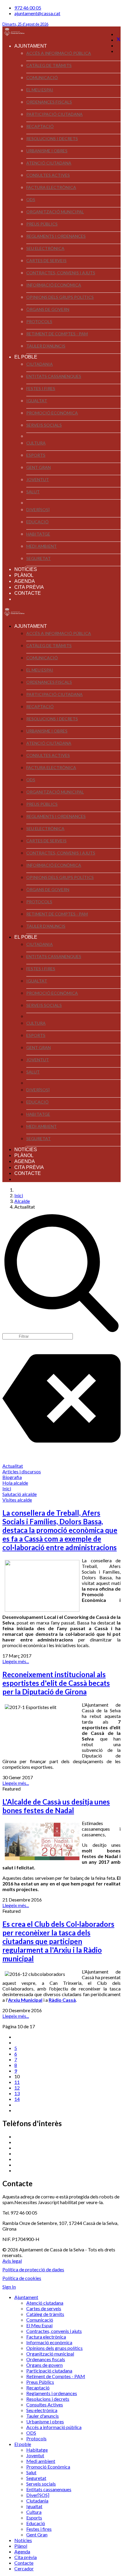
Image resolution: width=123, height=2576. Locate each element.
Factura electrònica (51, 187)
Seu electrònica (45, 248)
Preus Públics (42, 224)
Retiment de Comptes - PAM (57, 334)
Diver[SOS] (38, 510)
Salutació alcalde (20, 1494)
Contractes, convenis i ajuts (61, 273)
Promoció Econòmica (52, 413)
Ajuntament (31, 46)
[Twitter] (119, 40)
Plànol (24, 575)
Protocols (39, 321)
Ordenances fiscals (49, 102)
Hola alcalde (15, 1483)
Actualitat (13, 1466)
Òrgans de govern (48, 309)
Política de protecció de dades (33, 2269)
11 (17, 2082)
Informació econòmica (54, 285)
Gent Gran (39, 467)
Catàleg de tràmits (49, 65)
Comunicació (42, 78)
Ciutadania (40, 364)
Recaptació (40, 126)
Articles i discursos (22, 1471)
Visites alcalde (17, 1500)
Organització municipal (55, 212)
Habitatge (38, 534)
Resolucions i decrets (52, 138)
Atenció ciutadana (49, 163)
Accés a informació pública (59, 53)
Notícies (26, 569)
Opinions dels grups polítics (60, 297)
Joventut (38, 479)
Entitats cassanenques (54, 376)
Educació (37, 522)
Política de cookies (22, 2278)
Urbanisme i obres (47, 151)
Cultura (36, 443)
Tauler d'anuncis (46, 346)
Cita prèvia (29, 587)
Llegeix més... (16, 1661)
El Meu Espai (40, 90)
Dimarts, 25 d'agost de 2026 (25, 24)
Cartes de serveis (46, 260)
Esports (36, 455)
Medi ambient (41, 546)
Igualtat (37, 401)
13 (17, 2093)
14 (17, 2099)
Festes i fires (41, 388)
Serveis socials (44, 425)
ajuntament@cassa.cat (37, 13)
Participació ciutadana (54, 114)
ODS (31, 199)
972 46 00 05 (28, 8)
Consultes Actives (48, 175)
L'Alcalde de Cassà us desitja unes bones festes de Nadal (56, 1806)
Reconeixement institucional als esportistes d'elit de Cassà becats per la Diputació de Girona (56, 1683)
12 (17, 2088)
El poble (26, 357)
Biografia (12, 1477)
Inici (7, 1488)
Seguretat (39, 558)
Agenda (25, 581)
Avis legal (12, 2261)
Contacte (28, 593)
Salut (33, 492)
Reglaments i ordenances (56, 236)
